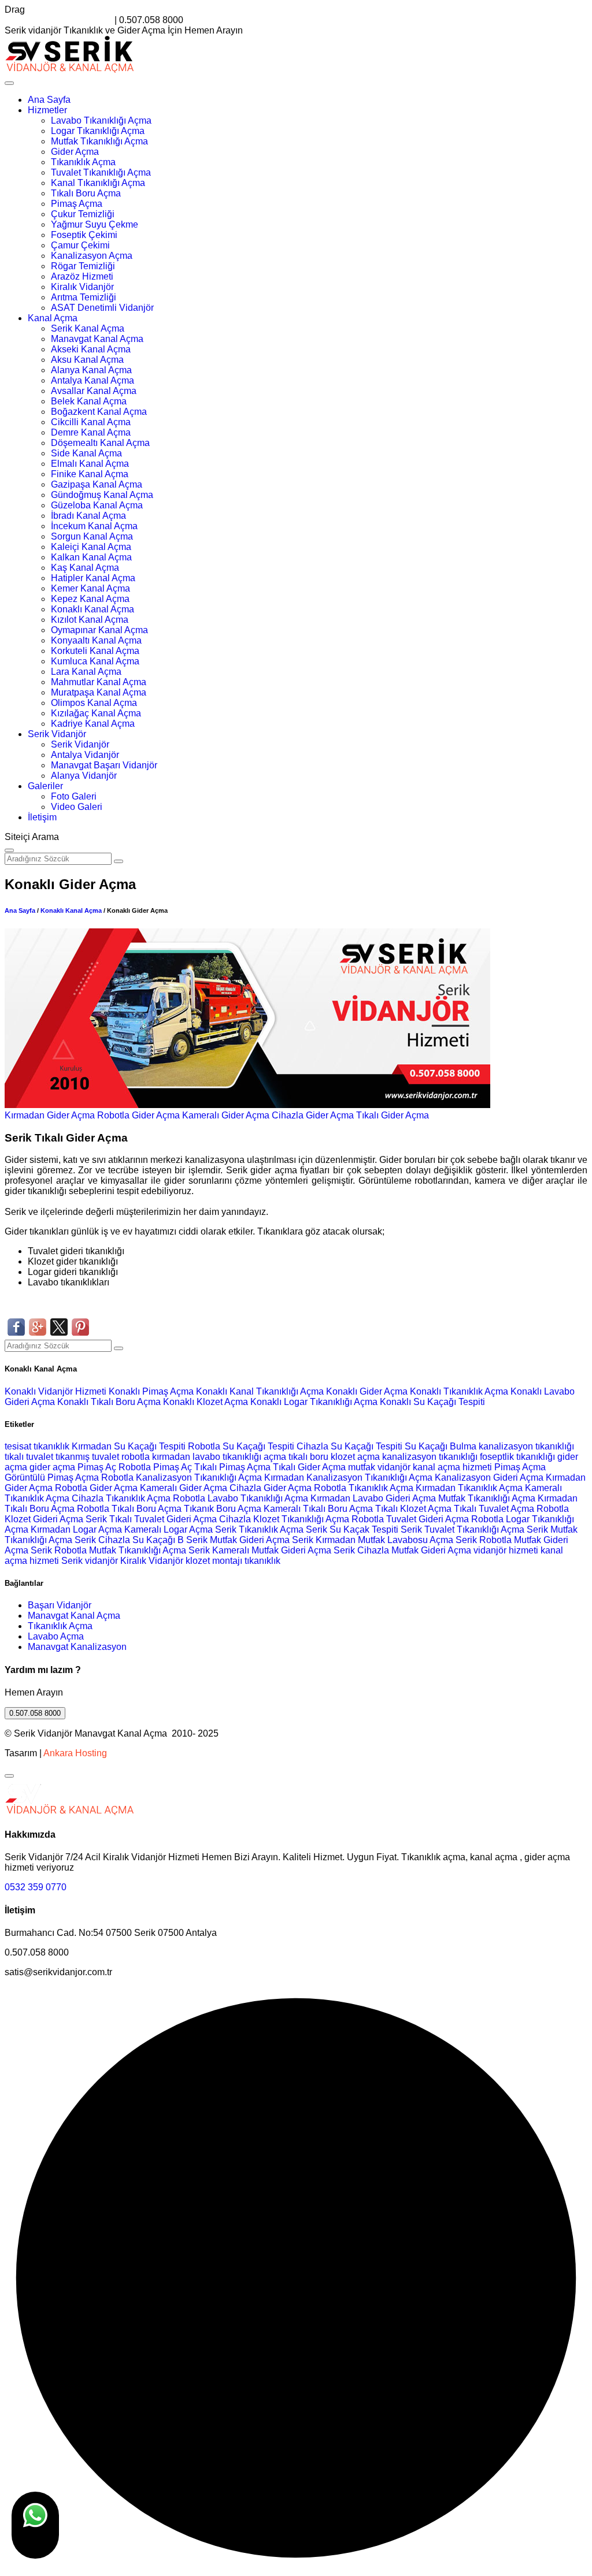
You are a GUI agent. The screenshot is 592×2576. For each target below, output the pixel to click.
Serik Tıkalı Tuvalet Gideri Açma (151, 1519)
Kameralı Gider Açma (226, 1115)
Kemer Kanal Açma (90, 588)
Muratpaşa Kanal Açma (99, 692)
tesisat (19, 1446)
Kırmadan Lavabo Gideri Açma (373, 1498)
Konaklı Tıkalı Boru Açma (110, 1402)
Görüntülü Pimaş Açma (52, 1477)
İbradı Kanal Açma (88, 516)
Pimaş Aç (97, 1467)
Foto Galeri (74, 796)
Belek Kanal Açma (89, 401)
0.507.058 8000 (35, 1713)
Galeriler (45, 786)
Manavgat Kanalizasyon (77, 1647)
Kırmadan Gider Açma (50, 1115)
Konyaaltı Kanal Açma (96, 640)
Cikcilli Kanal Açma (91, 422)
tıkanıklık (51, 1446)
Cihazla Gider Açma (313, 1115)
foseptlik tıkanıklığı (519, 1457)
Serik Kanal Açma (88, 328)
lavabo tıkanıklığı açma (239, 1457)
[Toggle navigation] (9, 83)
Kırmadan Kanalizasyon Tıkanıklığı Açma (348, 1477)
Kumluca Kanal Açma (95, 661)
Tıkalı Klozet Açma (413, 1509)
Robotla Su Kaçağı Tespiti (241, 1446)
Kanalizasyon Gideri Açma (489, 1477)
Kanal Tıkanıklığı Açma (98, 183)
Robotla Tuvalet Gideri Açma (410, 1519)
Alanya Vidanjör (84, 776)
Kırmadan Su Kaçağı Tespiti (129, 1446)
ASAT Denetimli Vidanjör (102, 308)
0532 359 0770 (36, 1887)
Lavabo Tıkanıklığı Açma (101, 120)
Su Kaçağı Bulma (441, 1446)
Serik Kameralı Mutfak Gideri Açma (260, 1550)
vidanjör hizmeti (506, 1550)
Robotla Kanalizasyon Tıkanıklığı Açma (182, 1477)
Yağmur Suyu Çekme (95, 224)
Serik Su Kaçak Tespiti (352, 1529)
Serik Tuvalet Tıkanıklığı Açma (462, 1529)
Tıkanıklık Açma (83, 162)
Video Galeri (77, 807)
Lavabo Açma (56, 1636)
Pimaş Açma (77, 204)
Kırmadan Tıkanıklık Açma (469, 1488)
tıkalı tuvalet (29, 1457)
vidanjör (394, 1467)
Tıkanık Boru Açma (223, 1509)
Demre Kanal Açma (91, 432)
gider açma (53, 1467)
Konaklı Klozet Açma (207, 1402)
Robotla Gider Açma (138, 1115)
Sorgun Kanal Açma (92, 536)
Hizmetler (47, 110)
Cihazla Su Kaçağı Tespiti (349, 1446)
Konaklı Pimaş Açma (152, 1391)
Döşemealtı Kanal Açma (100, 443)
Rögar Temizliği (83, 266)
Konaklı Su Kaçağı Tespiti (432, 1402)
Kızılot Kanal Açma (90, 620)
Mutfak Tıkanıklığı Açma (99, 141)
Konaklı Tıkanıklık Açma (460, 1391)
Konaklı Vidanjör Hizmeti (57, 1391)
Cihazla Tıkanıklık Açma (121, 1498)
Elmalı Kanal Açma (90, 464)
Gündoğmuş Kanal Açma (102, 495)
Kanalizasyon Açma (92, 256)
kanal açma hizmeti (452, 1467)
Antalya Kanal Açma (92, 380)
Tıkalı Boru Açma (86, 193)
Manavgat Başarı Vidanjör (104, 765)
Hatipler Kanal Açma (93, 578)
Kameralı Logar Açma (169, 1529)
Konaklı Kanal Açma (92, 609)
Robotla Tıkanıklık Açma (364, 1488)
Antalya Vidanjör (85, 755)
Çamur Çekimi (80, 245)
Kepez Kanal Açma (90, 599)
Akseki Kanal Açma (91, 349)
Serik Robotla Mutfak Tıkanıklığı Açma (108, 1550)
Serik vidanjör (90, 1561)
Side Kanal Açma (86, 453)
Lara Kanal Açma (86, 672)
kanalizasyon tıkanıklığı (526, 1446)
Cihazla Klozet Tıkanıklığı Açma (284, 1519)
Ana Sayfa (49, 100)
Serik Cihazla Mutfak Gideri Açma (402, 1550)
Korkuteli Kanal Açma (95, 651)
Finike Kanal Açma (90, 474)
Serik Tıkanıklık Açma (259, 1529)
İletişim (42, 817)
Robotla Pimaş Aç (155, 1467)
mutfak (363, 1467)
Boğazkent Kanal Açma (99, 412)
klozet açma (355, 1457)
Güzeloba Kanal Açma (97, 505)
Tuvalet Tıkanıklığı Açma (101, 172)
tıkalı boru (308, 1457)
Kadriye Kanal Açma (93, 724)
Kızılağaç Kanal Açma (96, 713)
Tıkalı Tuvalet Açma (494, 1509)
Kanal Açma (53, 318)
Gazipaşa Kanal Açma (97, 484)
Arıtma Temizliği (84, 297)
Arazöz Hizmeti (82, 276)
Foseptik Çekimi (84, 235)
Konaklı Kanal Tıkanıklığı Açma (261, 1391)
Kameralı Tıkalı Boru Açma (318, 1509)
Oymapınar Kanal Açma (99, 630)
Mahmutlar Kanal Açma (99, 682)
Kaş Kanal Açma (85, 568)
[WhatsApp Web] (35, 2525)
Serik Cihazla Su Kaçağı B (129, 1540)
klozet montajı (214, 1561)
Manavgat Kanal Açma (97, 339)
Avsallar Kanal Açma (94, 391)
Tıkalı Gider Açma (393, 1115)
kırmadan (172, 1457)
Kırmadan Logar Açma (76, 1529)
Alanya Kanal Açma (91, 370)
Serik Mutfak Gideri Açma (238, 1540)
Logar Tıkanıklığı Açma (98, 131)
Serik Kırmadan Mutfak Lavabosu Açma (373, 1540)
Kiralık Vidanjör (82, 287)
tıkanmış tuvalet (87, 1457)
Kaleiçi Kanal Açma (91, 547)
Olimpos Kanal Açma (94, 703)
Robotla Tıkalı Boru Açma (129, 1509)
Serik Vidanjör (57, 734)
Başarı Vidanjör (60, 1605)
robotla (136, 1457)
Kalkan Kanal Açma (91, 557)
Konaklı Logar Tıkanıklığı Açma (315, 1402)
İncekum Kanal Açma (94, 526)
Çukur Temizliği (83, 214)
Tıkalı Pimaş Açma (232, 1467)
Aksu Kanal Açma (87, 360)
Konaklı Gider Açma (368, 1391)
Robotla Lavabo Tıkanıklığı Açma (240, 1498)
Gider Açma (75, 152)
